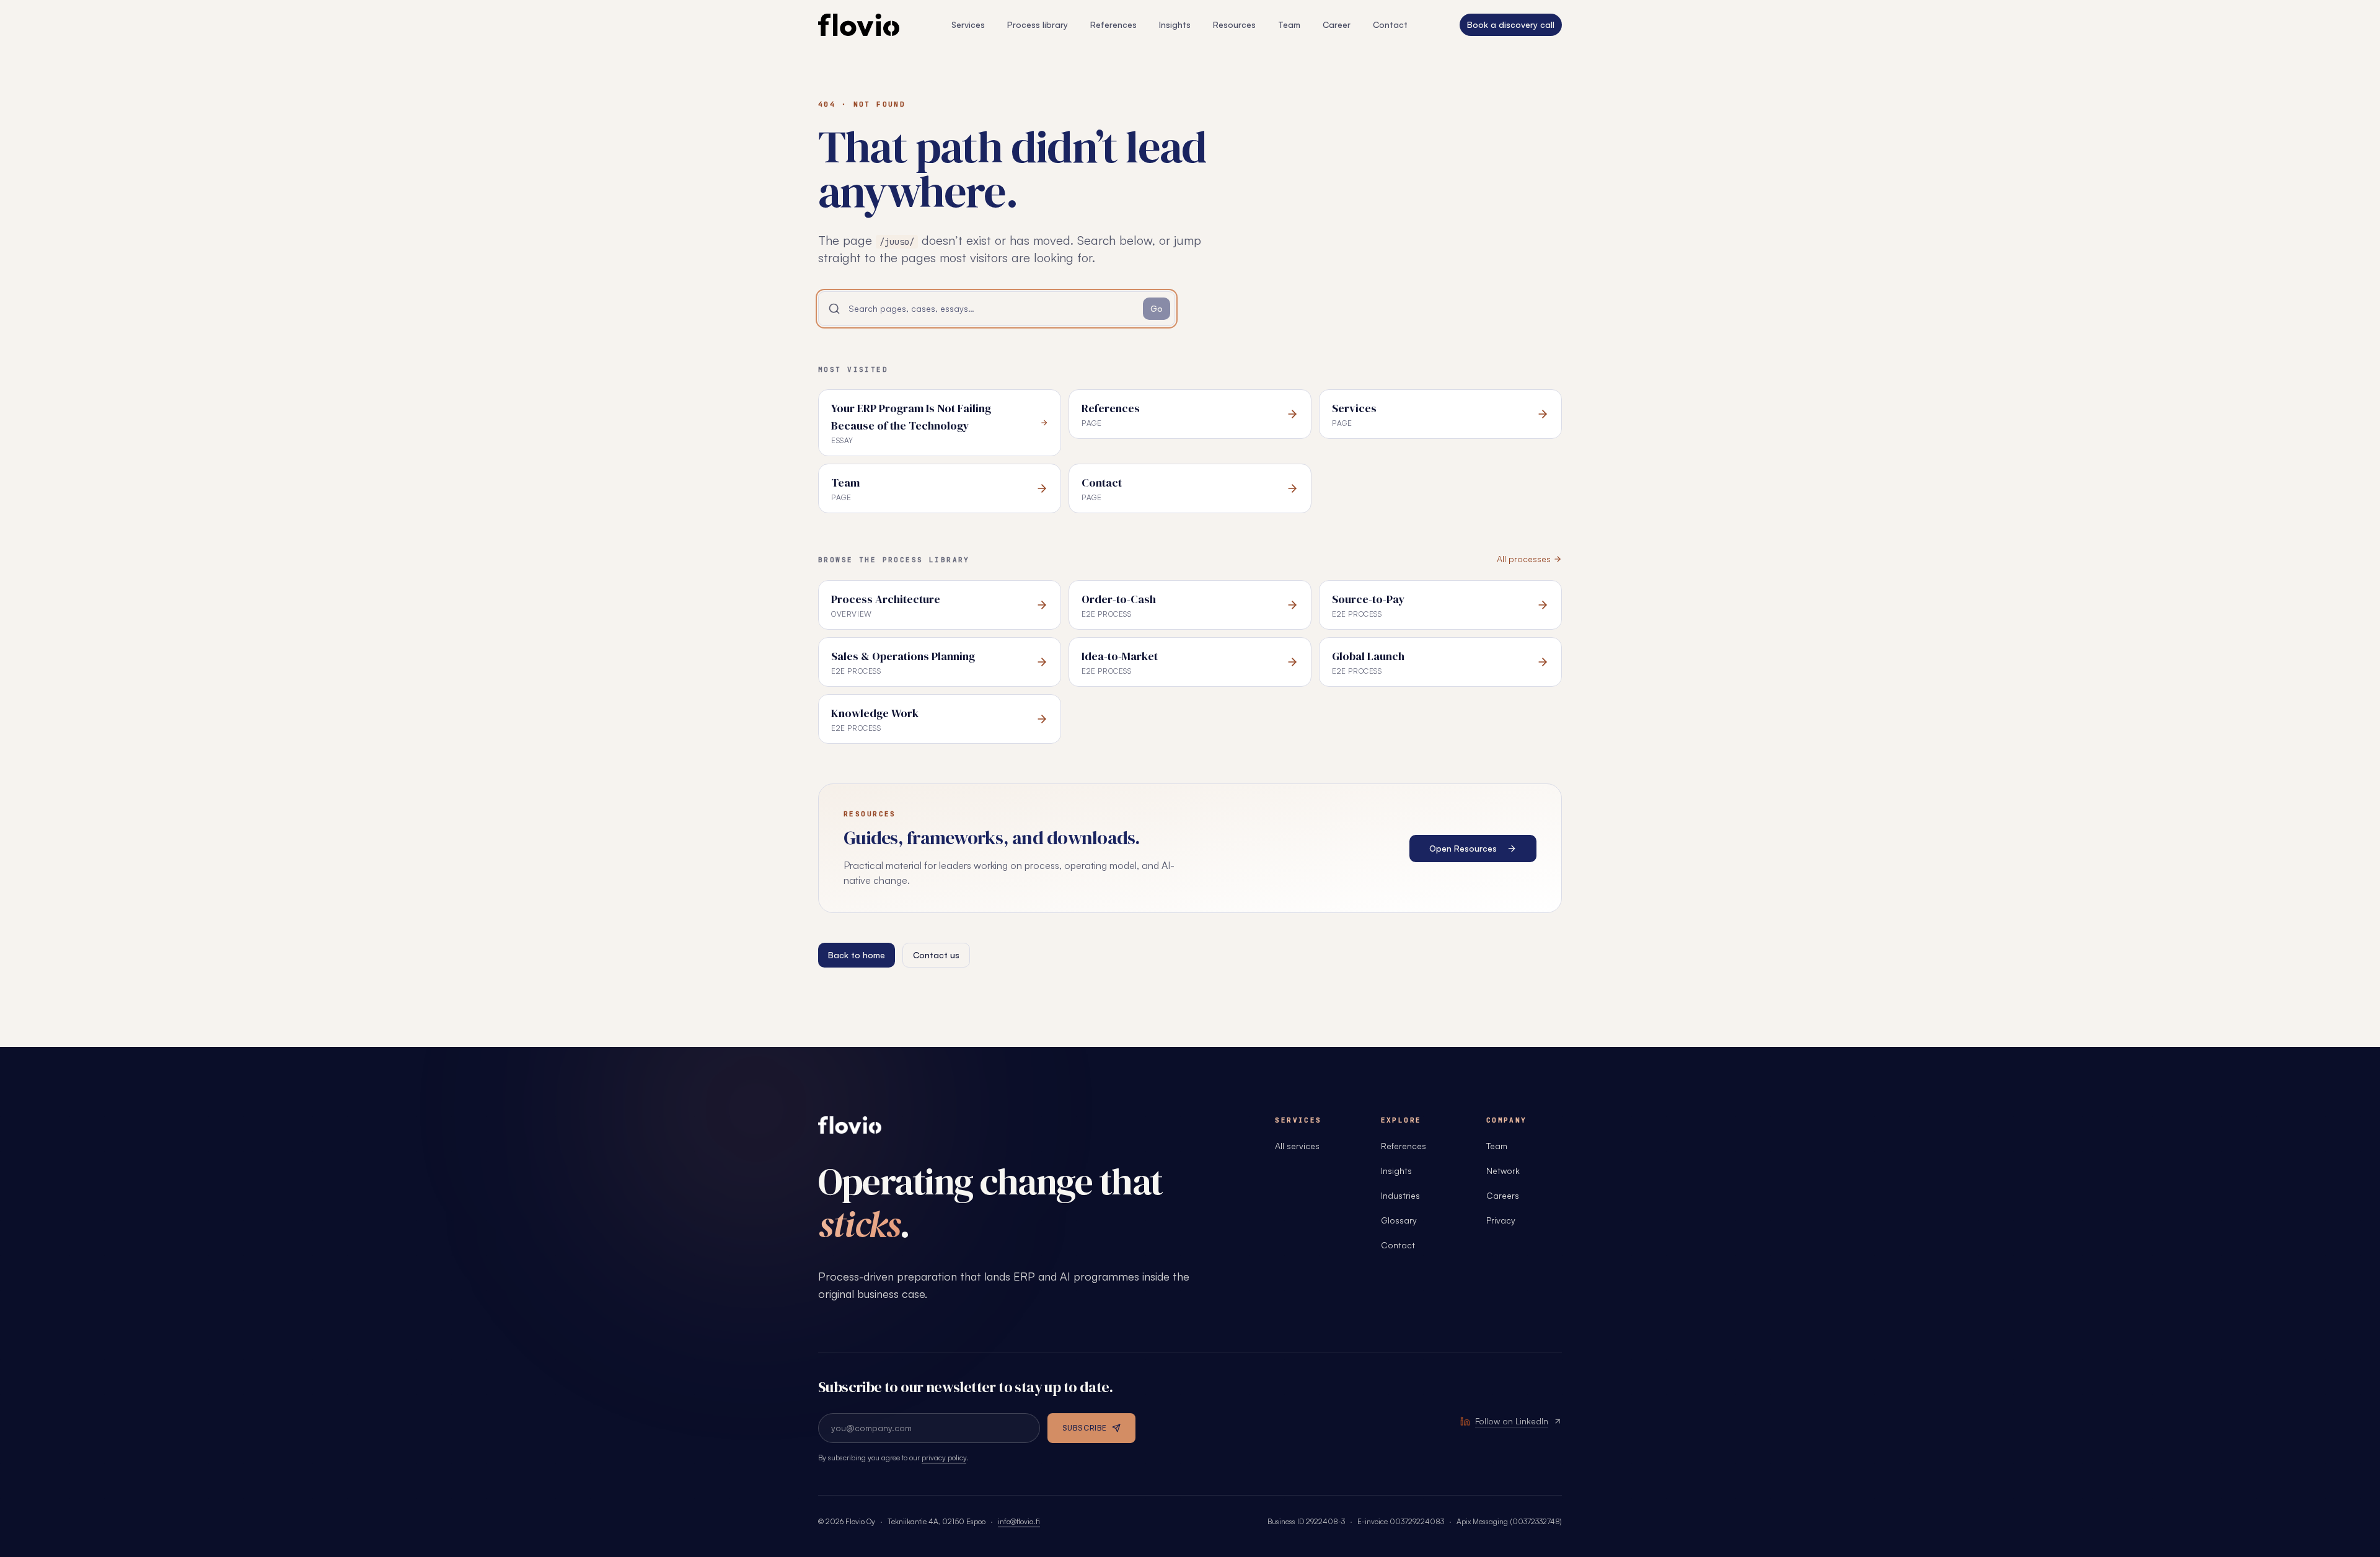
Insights (1175, 24)
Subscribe (1085, 1428)
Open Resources (1463, 848)
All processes (1524, 559)
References (1113, 24)
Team (1289, 24)
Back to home (857, 955)
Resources (1234, 24)
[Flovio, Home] (859, 25)
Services (968, 24)
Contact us (936, 955)
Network (1503, 1171)
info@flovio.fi (1019, 1521)
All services (1297, 1146)
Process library (1038, 24)
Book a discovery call (1511, 24)
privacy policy (944, 1458)
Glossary (1399, 1220)
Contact (1390, 24)
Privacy (1501, 1220)
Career (1337, 24)
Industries (1400, 1195)
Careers (1503, 1195)
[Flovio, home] (850, 1125)
